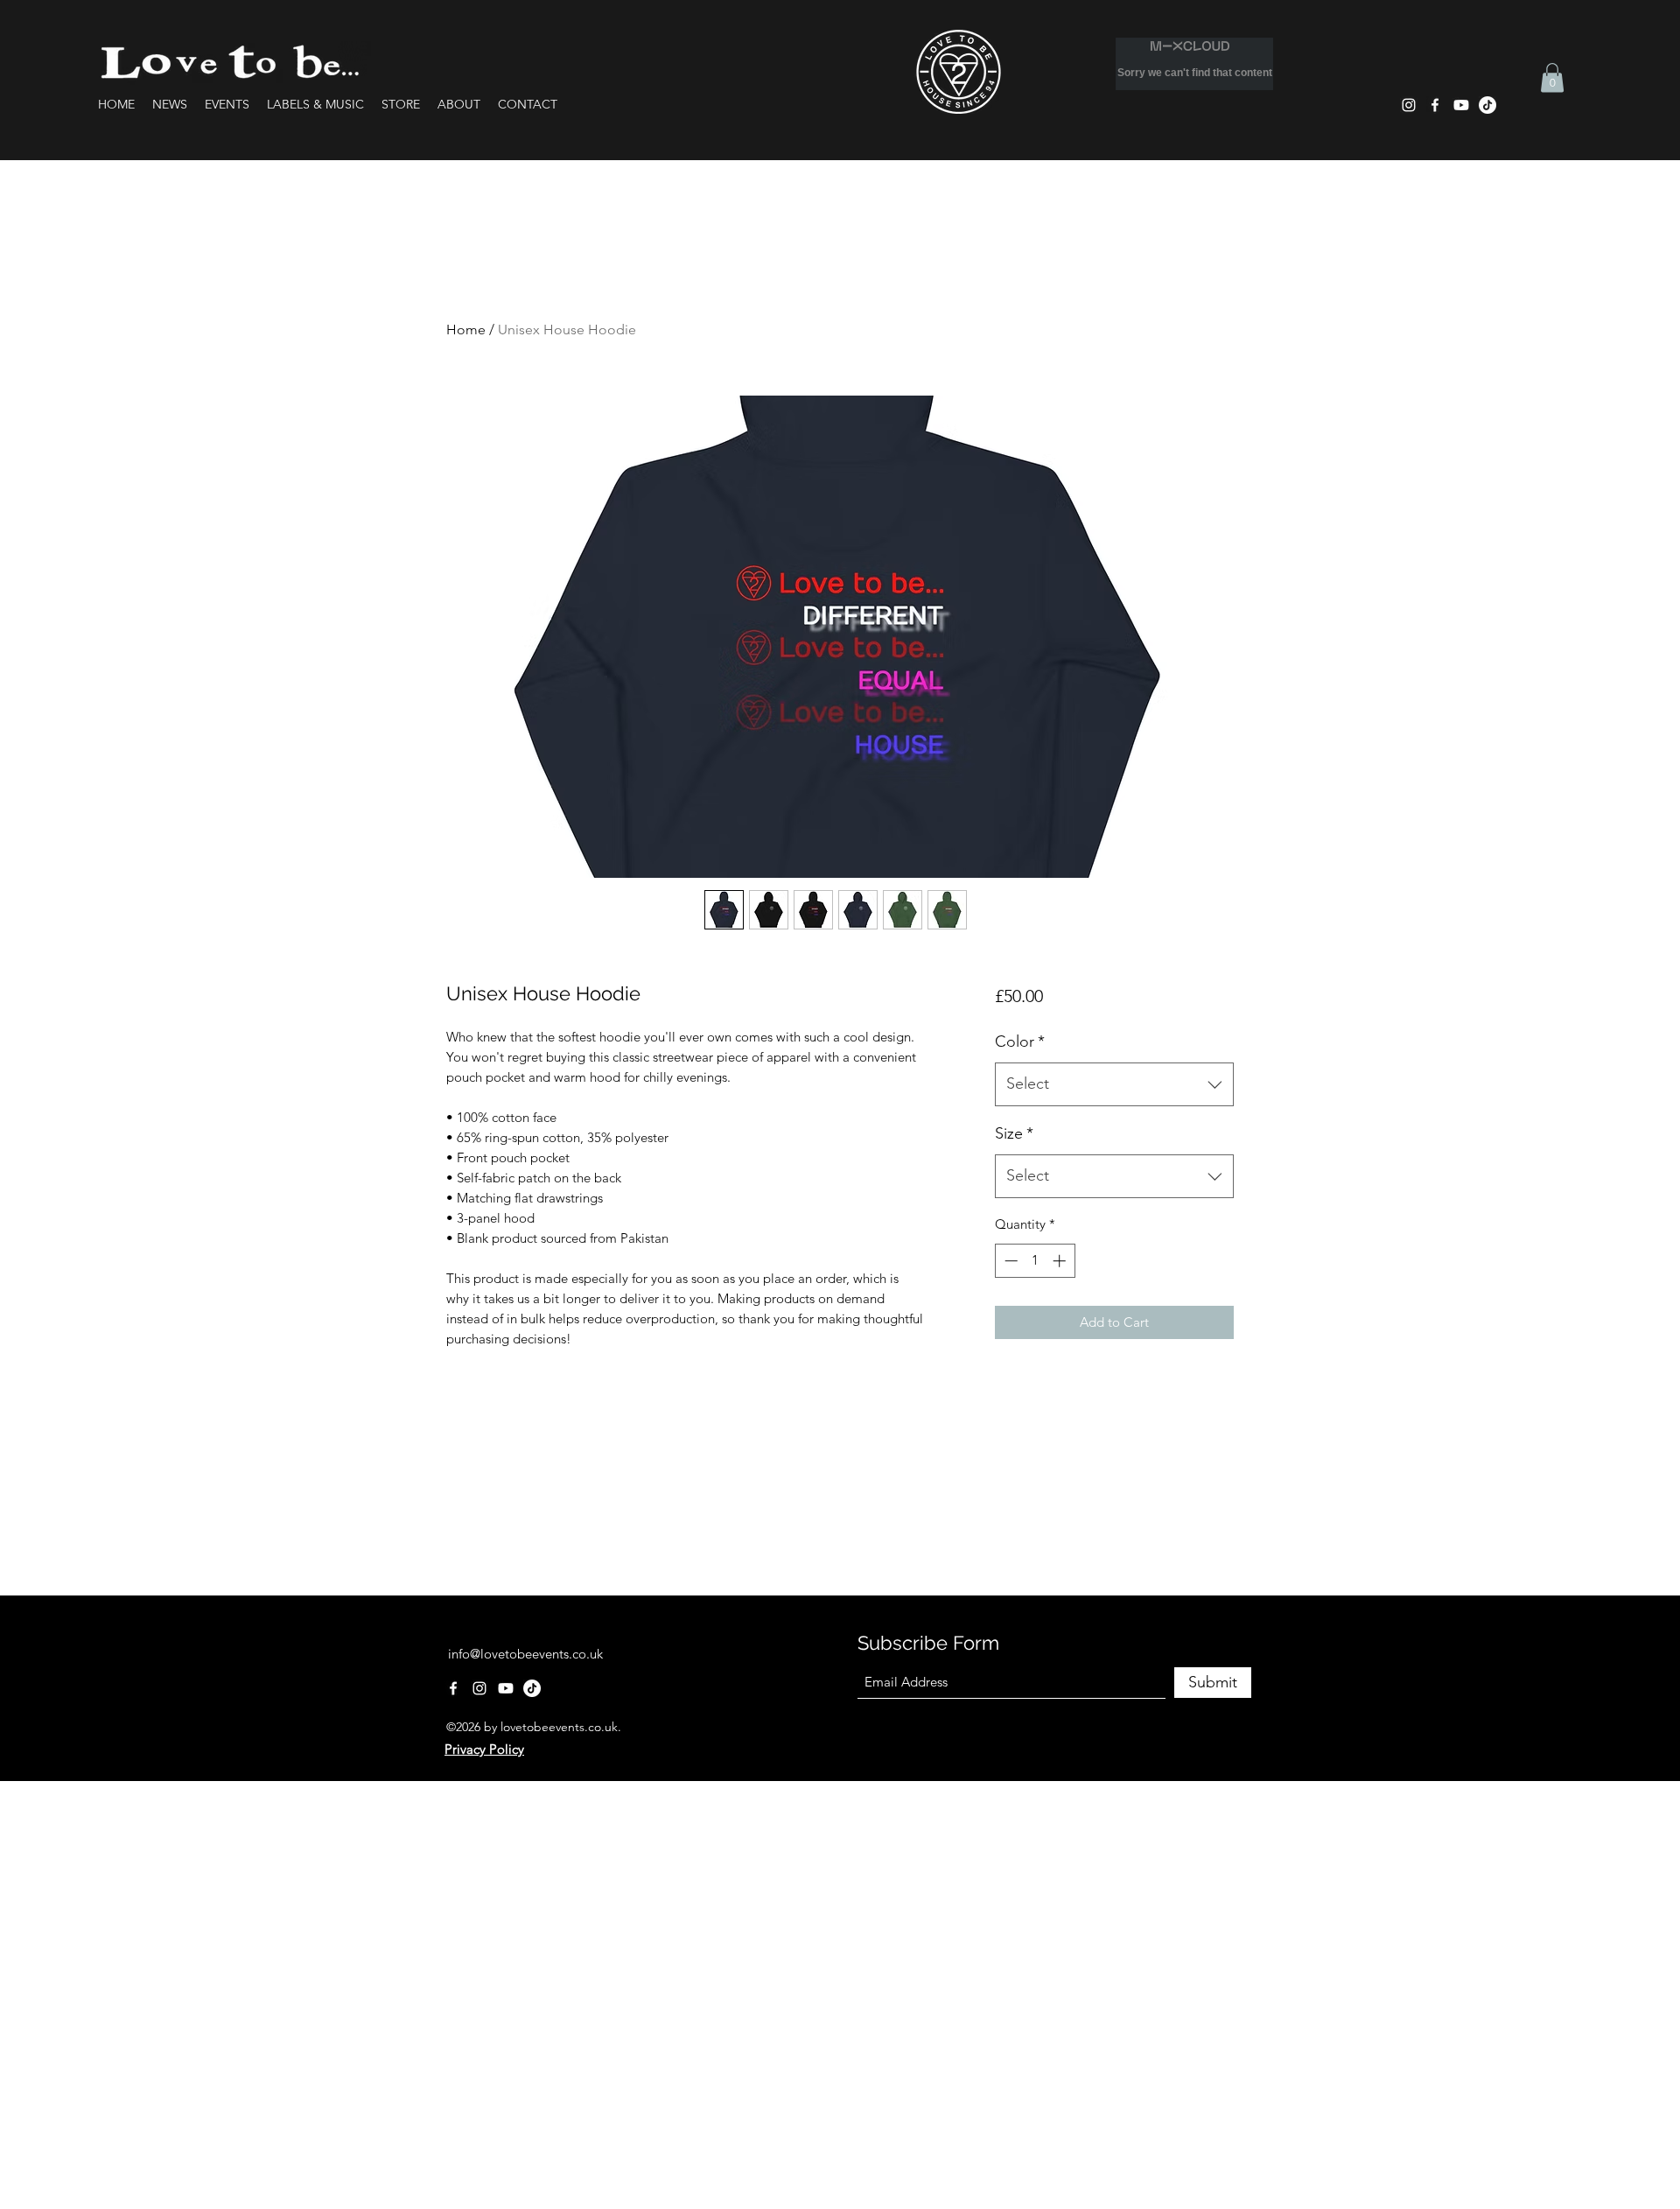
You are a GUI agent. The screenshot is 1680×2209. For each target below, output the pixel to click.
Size (1014, 1133)
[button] (1552, 77)
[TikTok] (1487, 105)
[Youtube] (1461, 105)
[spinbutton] (1035, 1261)
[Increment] (1061, 1261)
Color (1020, 1041)
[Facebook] (1435, 105)
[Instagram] (1409, 105)
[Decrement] (1009, 1261)
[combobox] (1114, 1084)
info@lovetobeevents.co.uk (525, 1654)
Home (466, 330)
